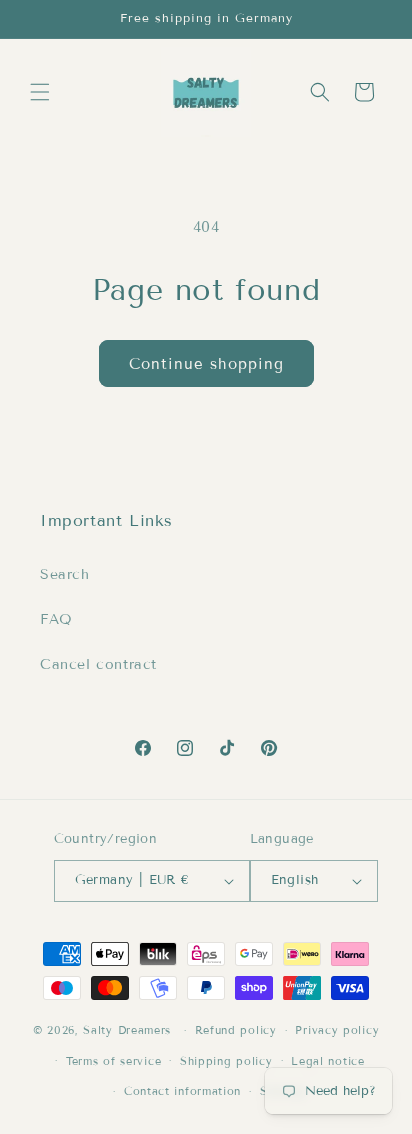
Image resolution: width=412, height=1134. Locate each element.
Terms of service (113, 1061)
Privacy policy (337, 1030)
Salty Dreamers (127, 1030)
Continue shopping (206, 364)
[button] (40, 92)
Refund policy (236, 1030)
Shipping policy (226, 1061)
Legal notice (327, 1061)
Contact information (182, 1091)
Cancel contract (98, 664)
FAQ (56, 619)
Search (65, 574)
